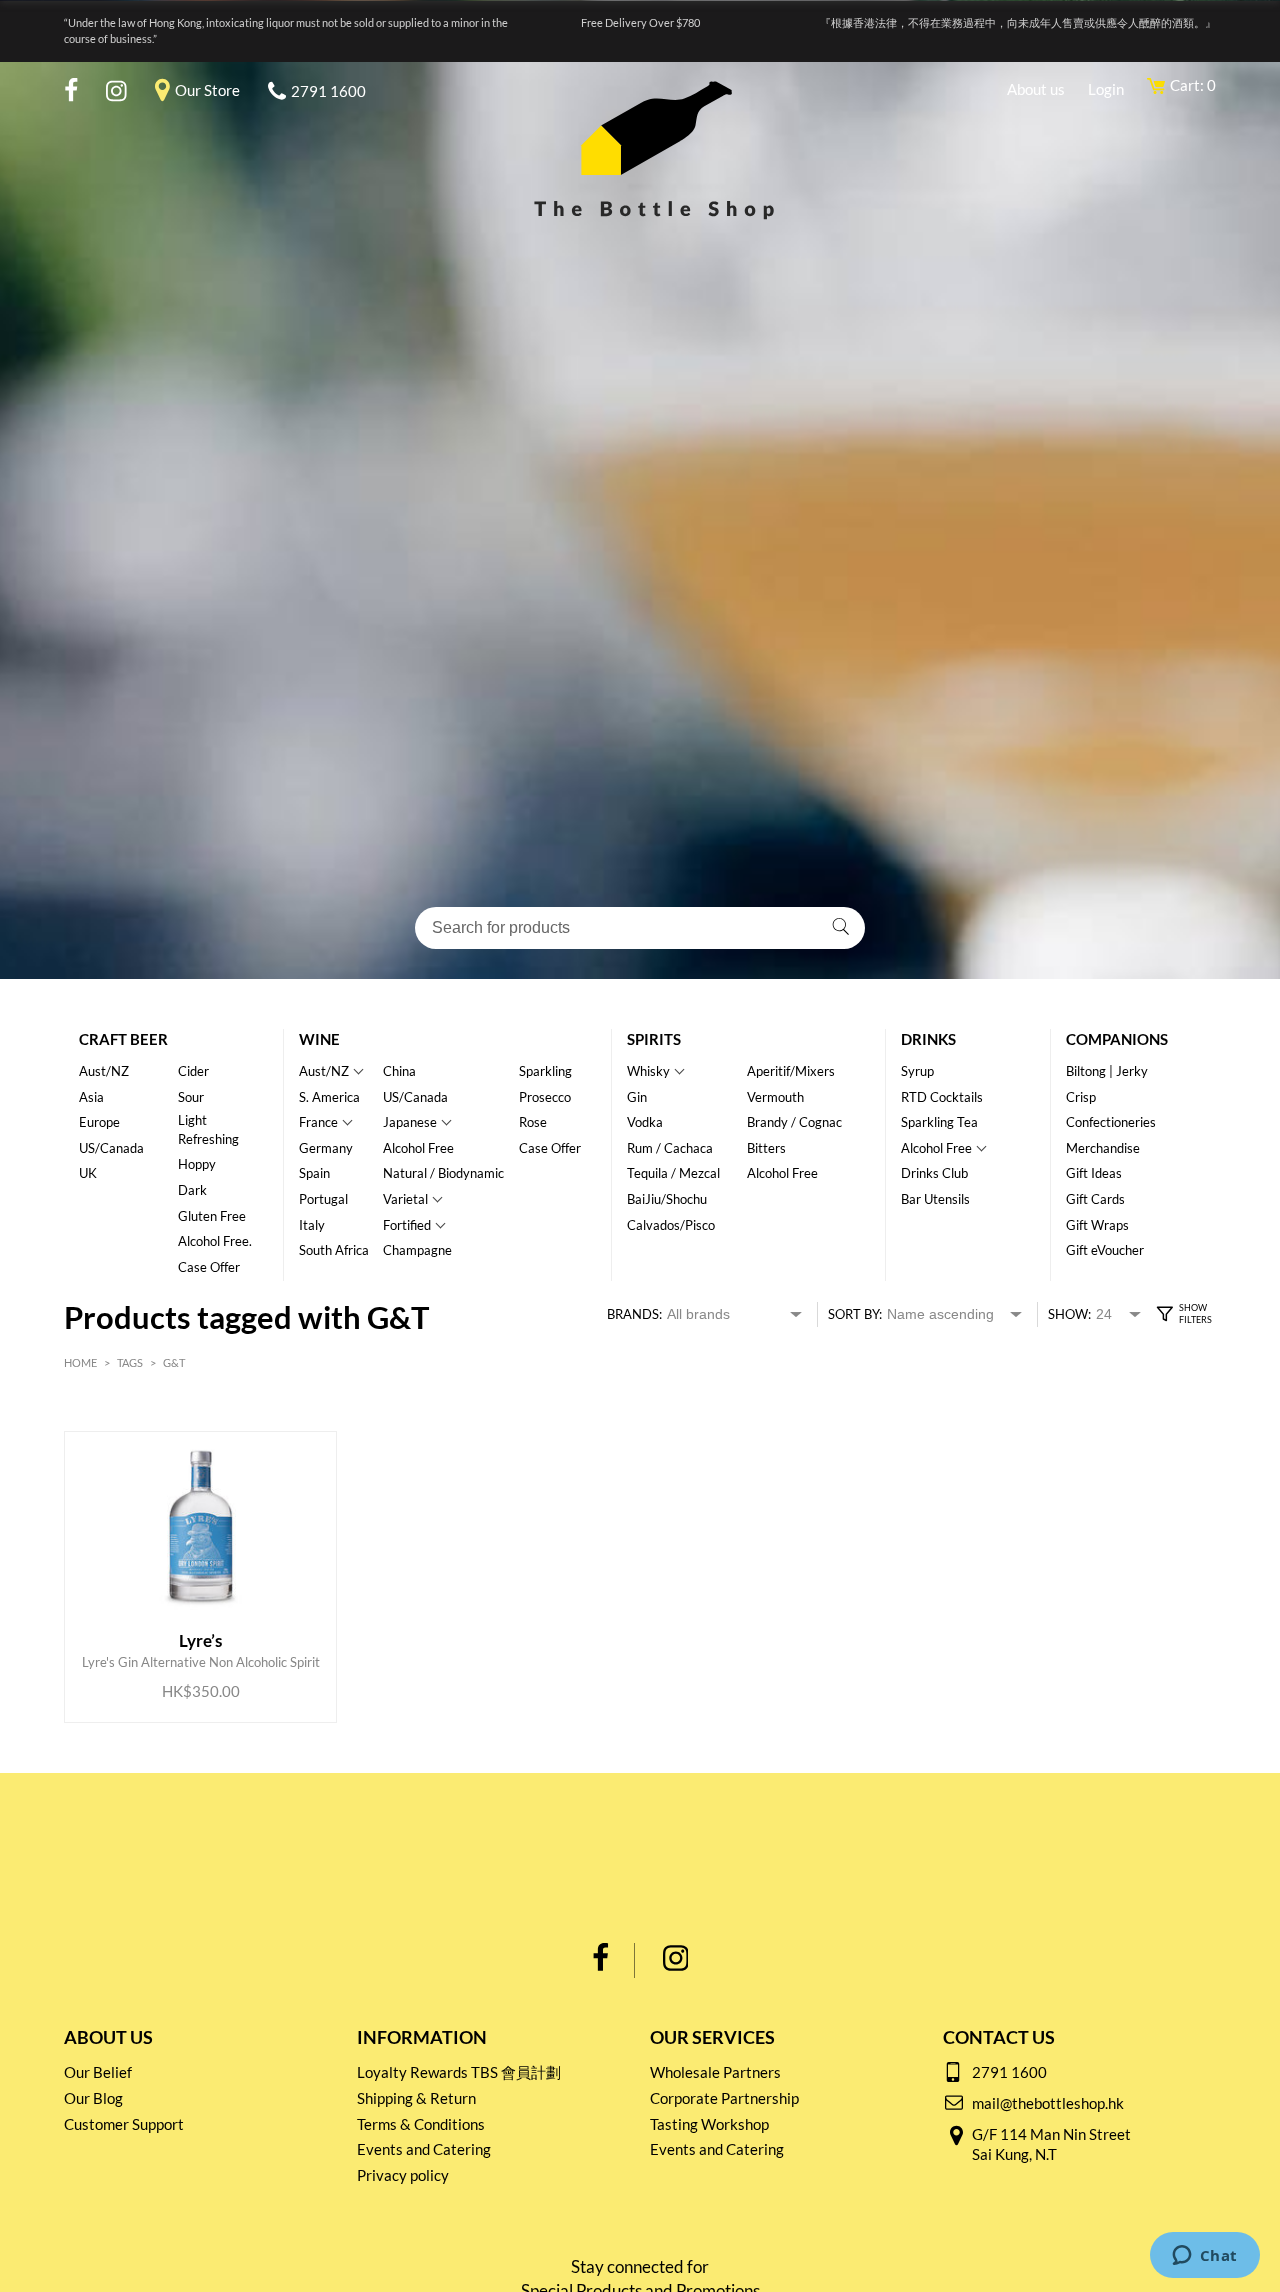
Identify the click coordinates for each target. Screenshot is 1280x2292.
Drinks (928, 1039)
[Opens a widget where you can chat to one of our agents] (1204, 2257)
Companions (1117, 1039)
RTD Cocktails (942, 1097)
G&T (174, 1362)
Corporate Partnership (724, 2098)
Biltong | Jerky (1107, 1071)
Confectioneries (1111, 1122)
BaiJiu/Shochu (667, 1199)
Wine (319, 1039)
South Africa (334, 1250)
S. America (329, 1097)
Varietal (405, 1199)
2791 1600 (328, 91)
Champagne (417, 1250)
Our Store (207, 90)
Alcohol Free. (215, 1241)
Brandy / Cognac (794, 1122)
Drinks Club (934, 1173)
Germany (326, 1148)
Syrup (917, 1071)
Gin (637, 1097)
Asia (91, 1097)
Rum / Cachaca (670, 1148)
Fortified (407, 1225)
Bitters (766, 1148)
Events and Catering (424, 2149)
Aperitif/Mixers (791, 1071)
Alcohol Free (418, 1148)
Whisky (648, 1071)
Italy (312, 1225)
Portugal (323, 1199)
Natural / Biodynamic (443, 1173)
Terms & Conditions (421, 2124)
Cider (193, 1071)
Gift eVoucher (1105, 1250)
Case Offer (209, 1267)
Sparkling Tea (939, 1122)
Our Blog (93, 2098)
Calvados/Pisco (671, 1225)
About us (1036, 89)
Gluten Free (212, 1216)
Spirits (654, 1039)
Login (1106, 89)
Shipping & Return (416, 2098)
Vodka (645, 1122)
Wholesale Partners (715, 2072)
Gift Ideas (1094, 1173)
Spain (314, 1173)
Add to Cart (185, 1652)
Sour (191, 1097)
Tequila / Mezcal (673, 1173)
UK (88, 1173)
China (399, 1071)
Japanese (410, 1122)
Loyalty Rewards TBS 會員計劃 (459, 2072)
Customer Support (124, 2124)
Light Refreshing (208, 1129)
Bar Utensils (935, 1199)
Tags (130, 1362)
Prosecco (545, 1097)
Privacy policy (403, 2175)
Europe (99, 1122)
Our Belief (98, 2072)
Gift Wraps (1097, 1225)
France (318, 1122)
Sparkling (545, 1071)
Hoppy (197, 1164)
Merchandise (1103, 1148)
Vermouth (775, 1097)
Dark (192, 1190)
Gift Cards (1095, 1199)
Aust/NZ (104, 1071)
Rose (533, 1122)
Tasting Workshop (709, 2124)
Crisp (1081, 1097)
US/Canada (111, 1148)
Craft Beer (123, 1039)
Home (80, 1362)
